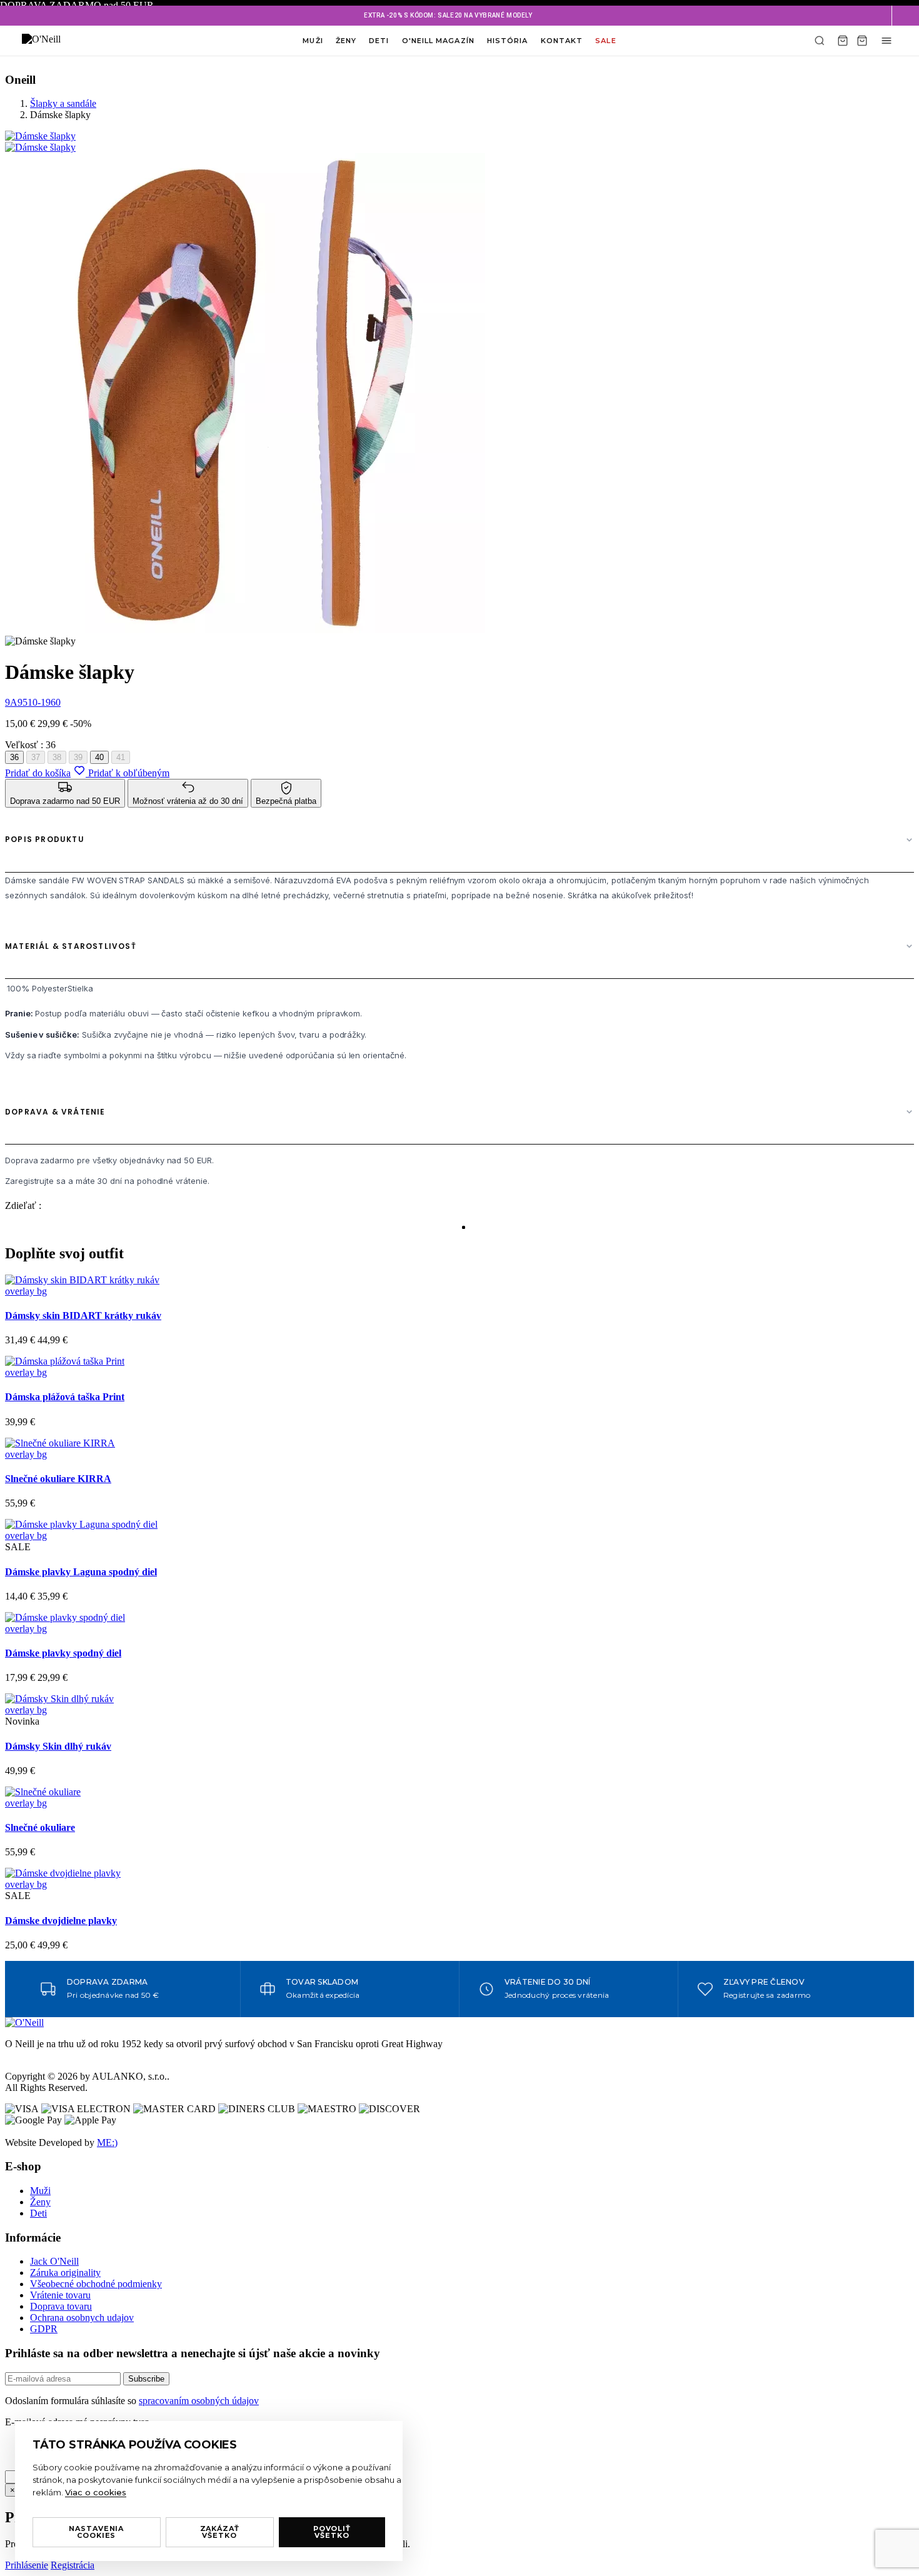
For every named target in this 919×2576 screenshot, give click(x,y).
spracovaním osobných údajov (199, 2401)
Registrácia (73, 2565)
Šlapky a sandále (63, 103)
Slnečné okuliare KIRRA (58, 1479)
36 (14, 757)
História (508, 41)
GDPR (44, 2329)
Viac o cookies (96, 2492)
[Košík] (843, 41)
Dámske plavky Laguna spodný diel (81, 1572)
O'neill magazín (438, 41)
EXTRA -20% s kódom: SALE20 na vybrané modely (448, 15)
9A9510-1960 (33, 702)
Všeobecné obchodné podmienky (96, 2284)
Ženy (346, 41)
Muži (313, 41)
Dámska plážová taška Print (65, 1397)
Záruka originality (65, 2273)
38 (57, 757)
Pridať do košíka (38, 773)
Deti (379, 41)
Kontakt (562, 41)
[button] (905, 16)
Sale (605, 41)
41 (121, 757)
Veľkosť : (30, 745)
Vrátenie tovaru (60, 2295)
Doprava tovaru (61, 2306)
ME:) (107, 2142)
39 (78, 757)
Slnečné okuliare (40, 1827)
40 (99, 757)
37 (36, 757)
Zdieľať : (23, 1205)
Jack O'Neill (54, 2261)
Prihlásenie (27, 2565)
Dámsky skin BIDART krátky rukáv (83, 1316)
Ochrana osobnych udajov (82, 2318)
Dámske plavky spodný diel (63, 1653)
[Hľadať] (820, 41)
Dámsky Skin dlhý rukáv (58, 1746)
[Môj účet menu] (886, 41)
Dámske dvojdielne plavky (61, 1921)
